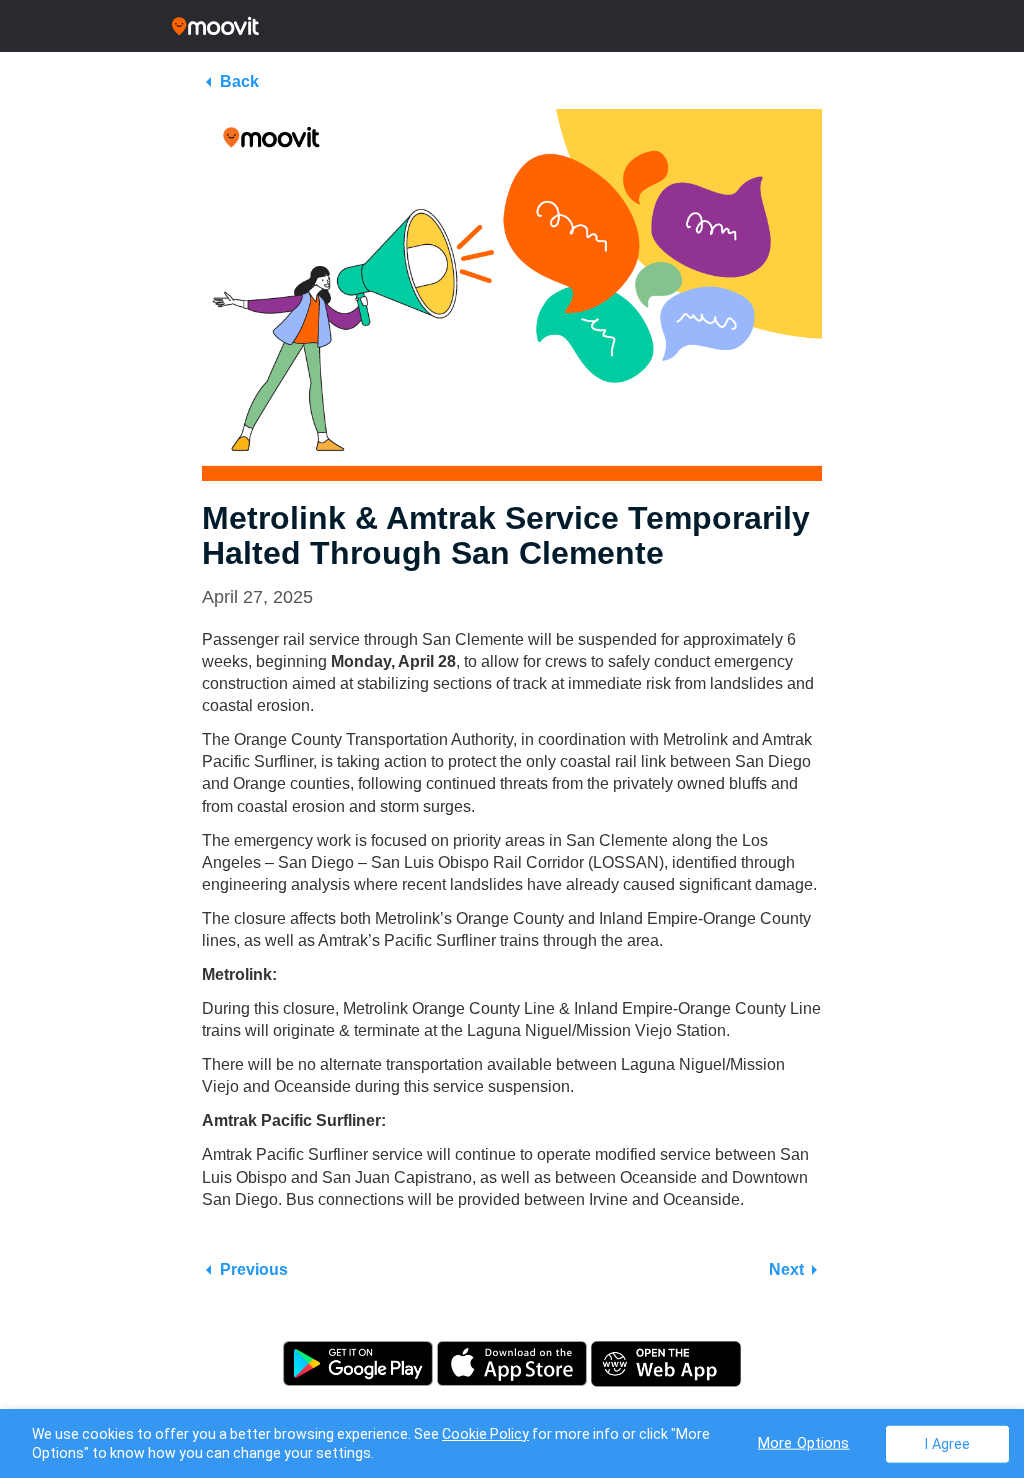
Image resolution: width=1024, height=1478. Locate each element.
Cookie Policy (485, 1434)
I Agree (947, 1443)
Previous (254, 1269)
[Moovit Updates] (512, 26)
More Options (804, 1442)
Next (786, 1269)
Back (239, 81)
